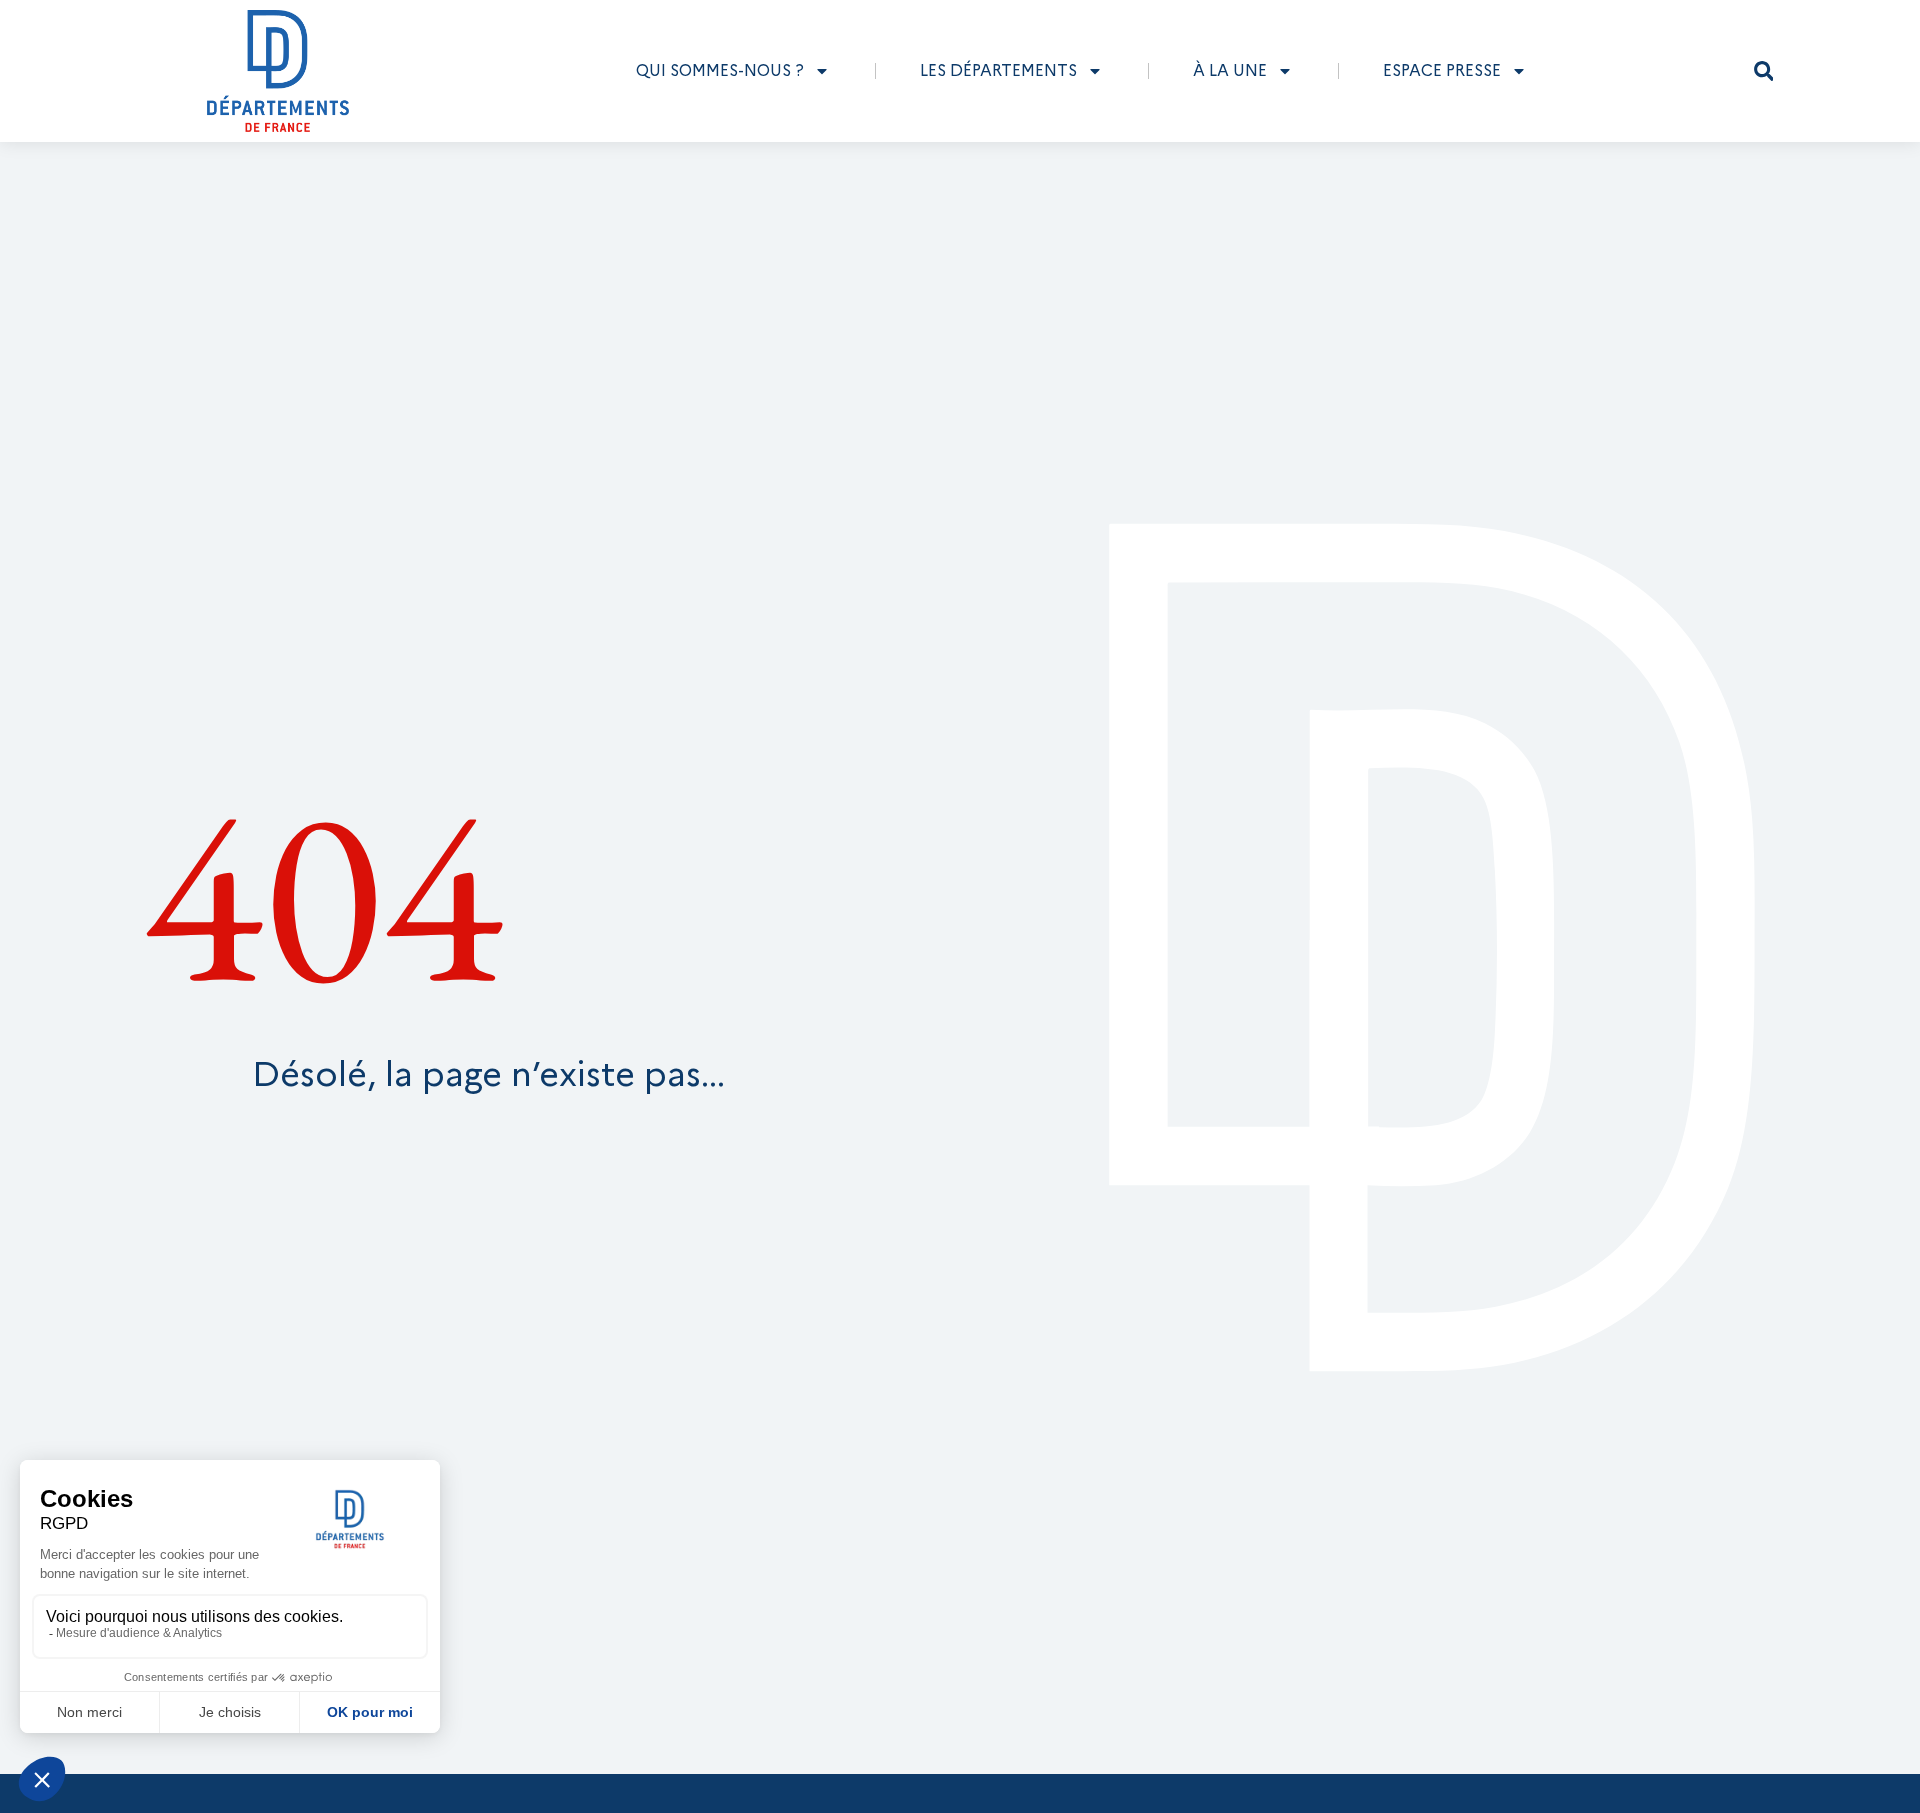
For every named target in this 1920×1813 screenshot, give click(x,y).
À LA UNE (1230, 70)
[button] (1764, 71)
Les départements (998, 70)
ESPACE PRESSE (1442, 70)
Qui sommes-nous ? (720, 70)
